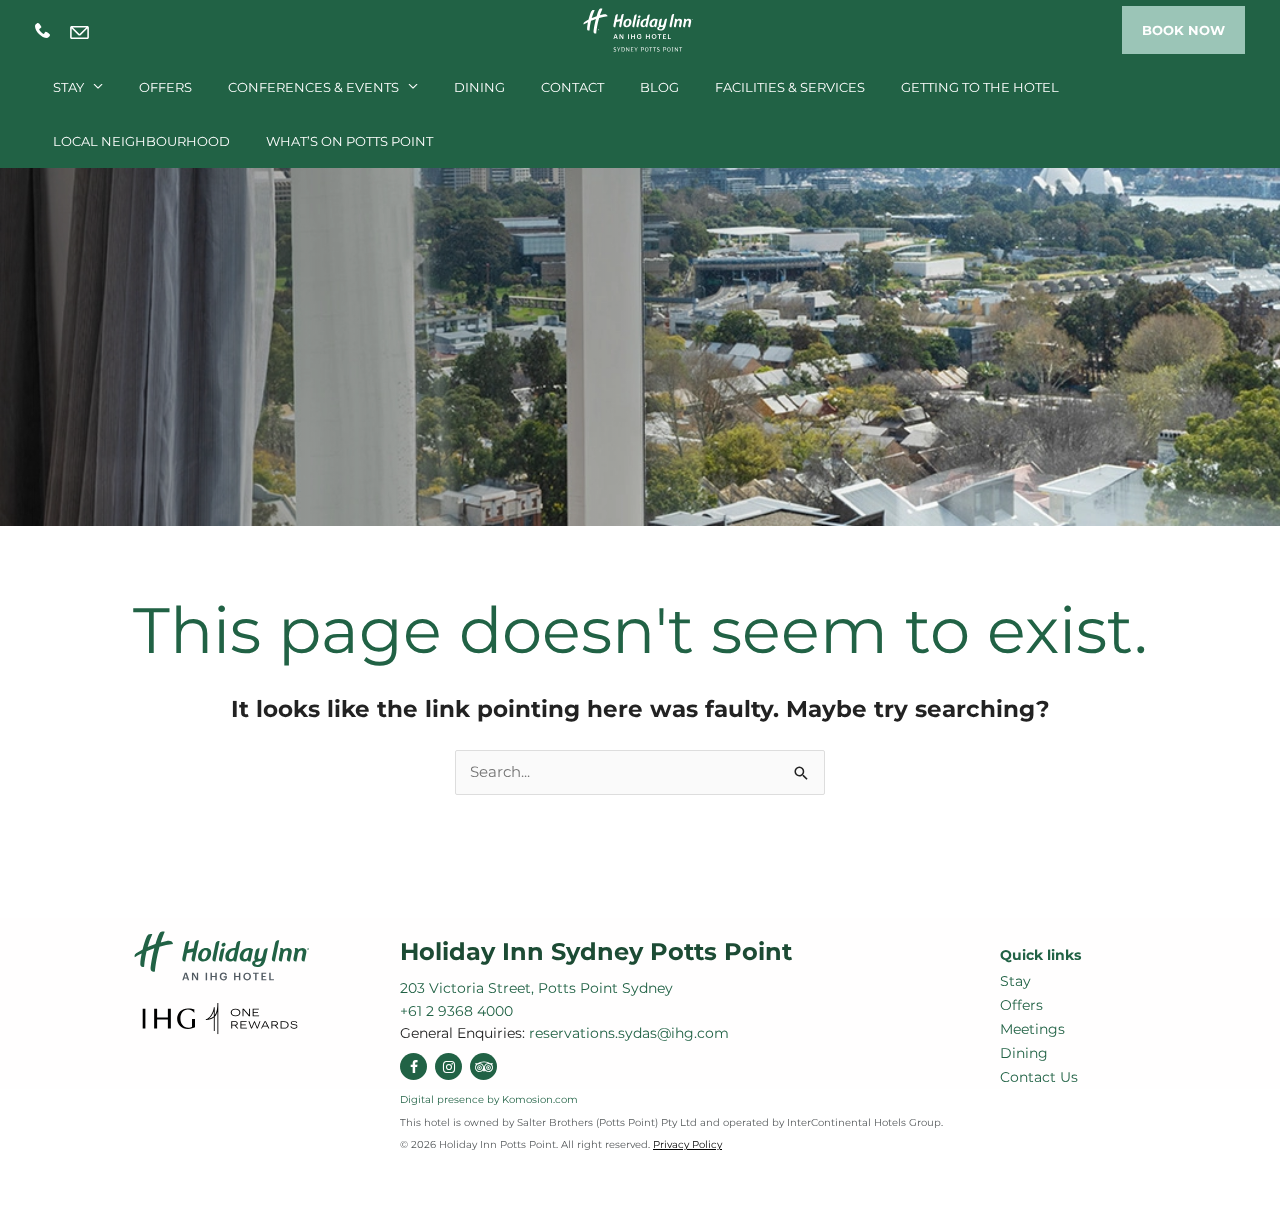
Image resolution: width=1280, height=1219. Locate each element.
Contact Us (1039, 1077)
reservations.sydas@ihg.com (79, 32)
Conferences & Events (313, 87)
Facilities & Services (790, 87)
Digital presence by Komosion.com (489, 1099)
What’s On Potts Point (349, 141)
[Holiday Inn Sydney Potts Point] (640, 28)
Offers (165, 87)
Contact (572, 87)
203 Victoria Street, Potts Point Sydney (536, 988)
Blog (659, 87)
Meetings (1032, 1029)
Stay (68, 87)
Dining (479, 87)
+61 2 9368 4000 (42, 30)
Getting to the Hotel (980, 87)
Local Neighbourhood (141, 141)
